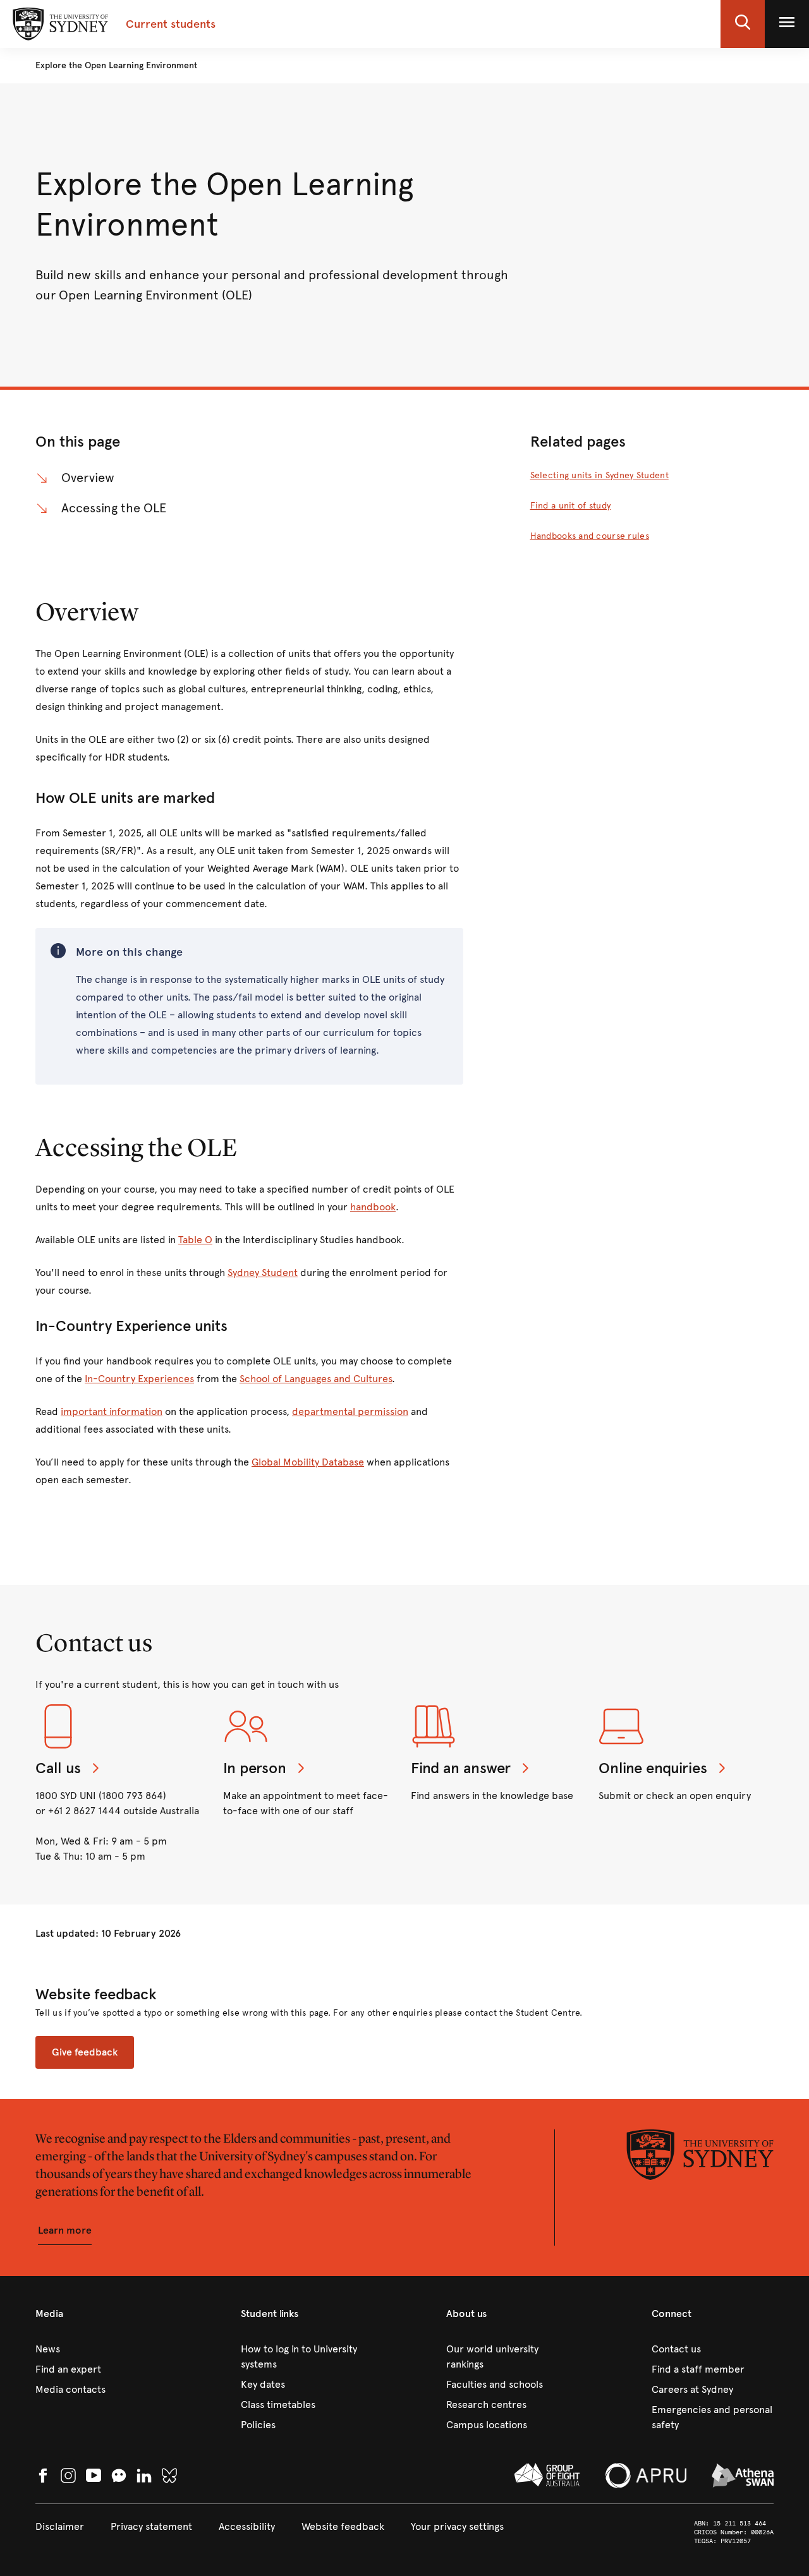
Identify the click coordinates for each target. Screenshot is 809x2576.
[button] (743, 24)
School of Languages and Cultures (316, 1379)
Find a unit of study (571, 506)
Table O (195, 1240)
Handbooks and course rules (590, 536)
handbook (373, 1207)
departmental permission (350, 1411)
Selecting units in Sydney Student (599, 475)
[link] (96, 2349)
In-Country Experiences (139, 1379)
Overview (88, 478)
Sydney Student (263, 1273)
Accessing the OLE (114, 508)
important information (112, 1411)
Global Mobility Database (308, 1462)
